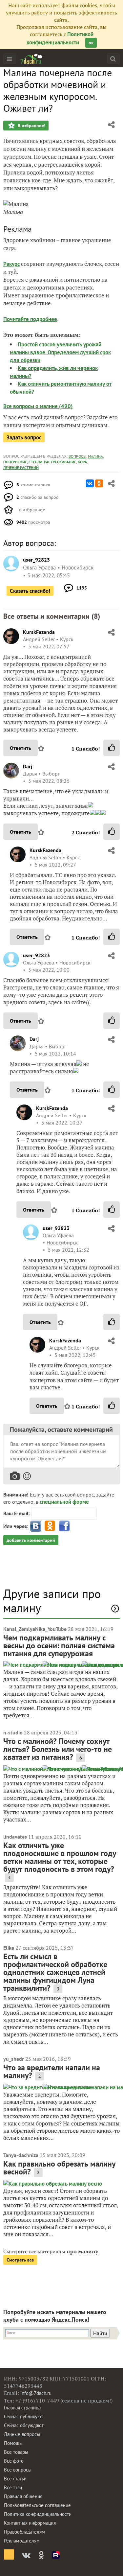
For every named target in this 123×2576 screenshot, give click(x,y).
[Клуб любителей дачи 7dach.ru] (31, 59)
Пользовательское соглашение (37, 2505)
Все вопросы (18, 2470)
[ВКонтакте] (90, 483)
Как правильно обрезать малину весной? (59, 2168)
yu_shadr (14, 2059)
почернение (15, 462)
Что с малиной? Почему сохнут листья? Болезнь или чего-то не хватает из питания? (58, 1749)
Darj (28, 766)
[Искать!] (113, 59)
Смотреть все (20, 2260)
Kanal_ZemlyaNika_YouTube (35, 1629)
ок (91, 43)
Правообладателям (24, 2532)
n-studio (13, 1732)
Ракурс (11, 264)
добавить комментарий (31, 1540)
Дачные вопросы (22, 2434)
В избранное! (31, 126)
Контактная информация (30, 2523)
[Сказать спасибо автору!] (112, 748)
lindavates (15, 1837)
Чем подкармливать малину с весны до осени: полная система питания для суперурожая (59, 1646)
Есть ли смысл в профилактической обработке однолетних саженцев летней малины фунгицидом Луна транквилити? (55, 1972)
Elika (9, 1948)
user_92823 (36, 955)
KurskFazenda (39, 632)
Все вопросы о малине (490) (38, 406)
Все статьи (15, 2479)
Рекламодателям (22, 2541)
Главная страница (22, 2408)
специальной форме (64, 1502)
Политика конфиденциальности (38, 2514)
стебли (35, 462)
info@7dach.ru (36, 2393)
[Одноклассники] (99, 483)
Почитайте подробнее (30, 319)
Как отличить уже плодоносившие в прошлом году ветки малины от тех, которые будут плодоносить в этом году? (60, 1857)
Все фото (14, 2461)
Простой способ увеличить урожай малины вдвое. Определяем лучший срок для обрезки (60, 352)
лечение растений (21, 467)
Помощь (13, 2443)
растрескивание (60, 462)
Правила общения (23, 2496)
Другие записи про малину (52, 1601)
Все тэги (13, 2487)
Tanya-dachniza (21, 2155)
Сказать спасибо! (30, 591)
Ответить (20, 748)
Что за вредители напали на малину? (52, 2071)
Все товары (16, 2452)
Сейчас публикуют (23, 2416)
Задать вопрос (24, 437)
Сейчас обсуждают (24, 2425)
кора (82, 462)
